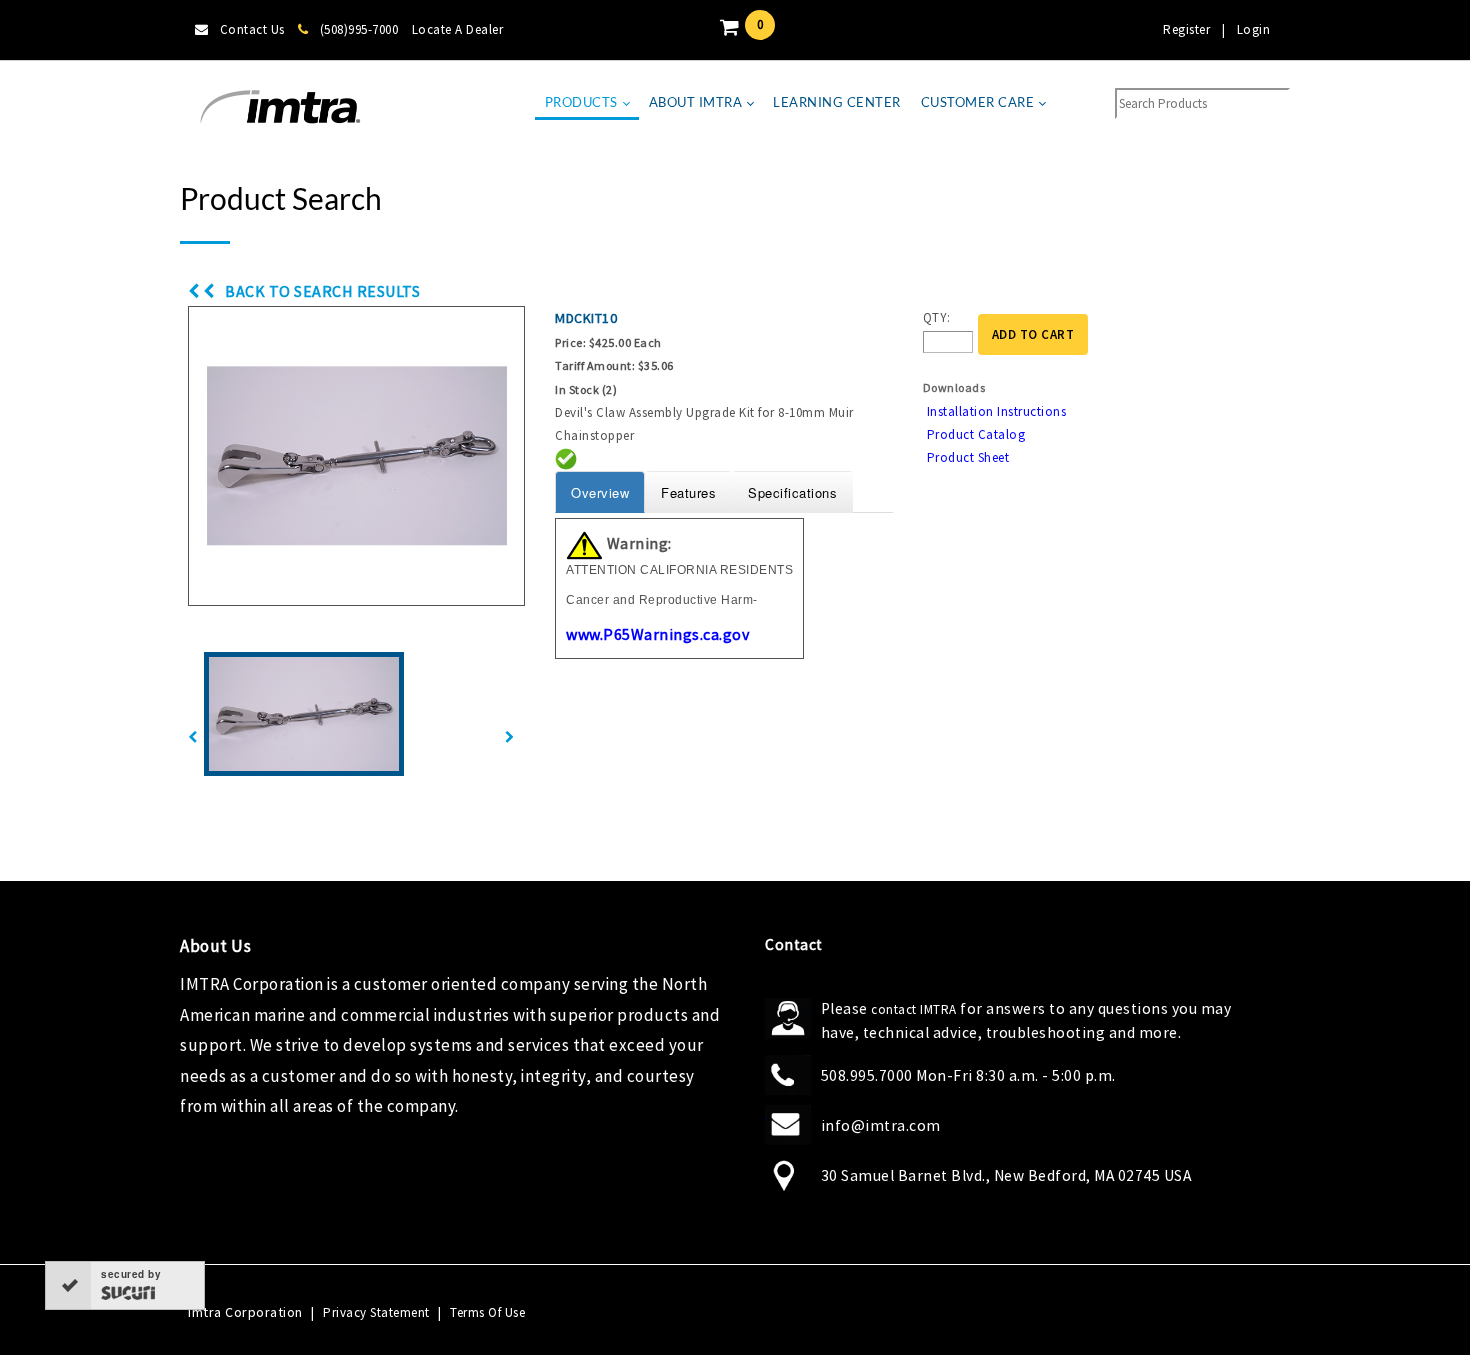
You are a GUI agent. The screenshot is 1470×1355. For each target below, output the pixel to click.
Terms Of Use (487, 1312)
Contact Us (252, 29)
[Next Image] (510, 737)
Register (1186, 29)
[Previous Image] (193, 737)
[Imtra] (280, 107)
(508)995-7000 (359, 29)
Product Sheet (968, 457)
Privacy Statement (376, 1312)
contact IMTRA (914, 1009)
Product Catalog (976, 434)
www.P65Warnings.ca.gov (657, 634)
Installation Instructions (997, 411)
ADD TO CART (1033, 334)
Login (1254, 29)
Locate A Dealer (458, 29)
